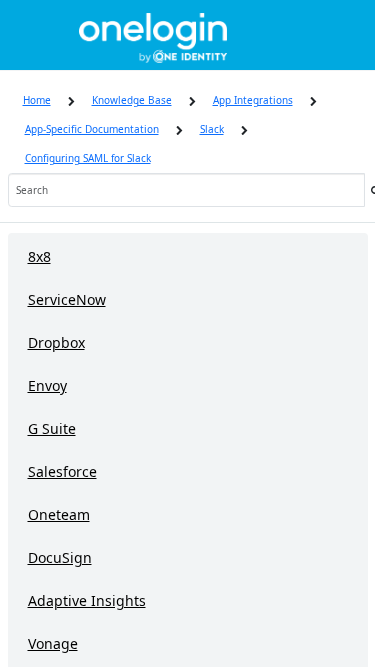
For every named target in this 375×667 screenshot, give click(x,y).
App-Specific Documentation (92, 129)
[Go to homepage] (153, 35)
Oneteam (59, 514)
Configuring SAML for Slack (88, 158)
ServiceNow (67, 299)
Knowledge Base (132, 100)
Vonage (53, 643)
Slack (212, 129)
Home (37, 100)
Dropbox (56, 342)
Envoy (47, 385)
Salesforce (62, 471)
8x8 (39, 256)
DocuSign (60, 557)
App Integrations (253, 100)
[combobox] (186, 190)
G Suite (52, 428)
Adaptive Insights (87, 600)
